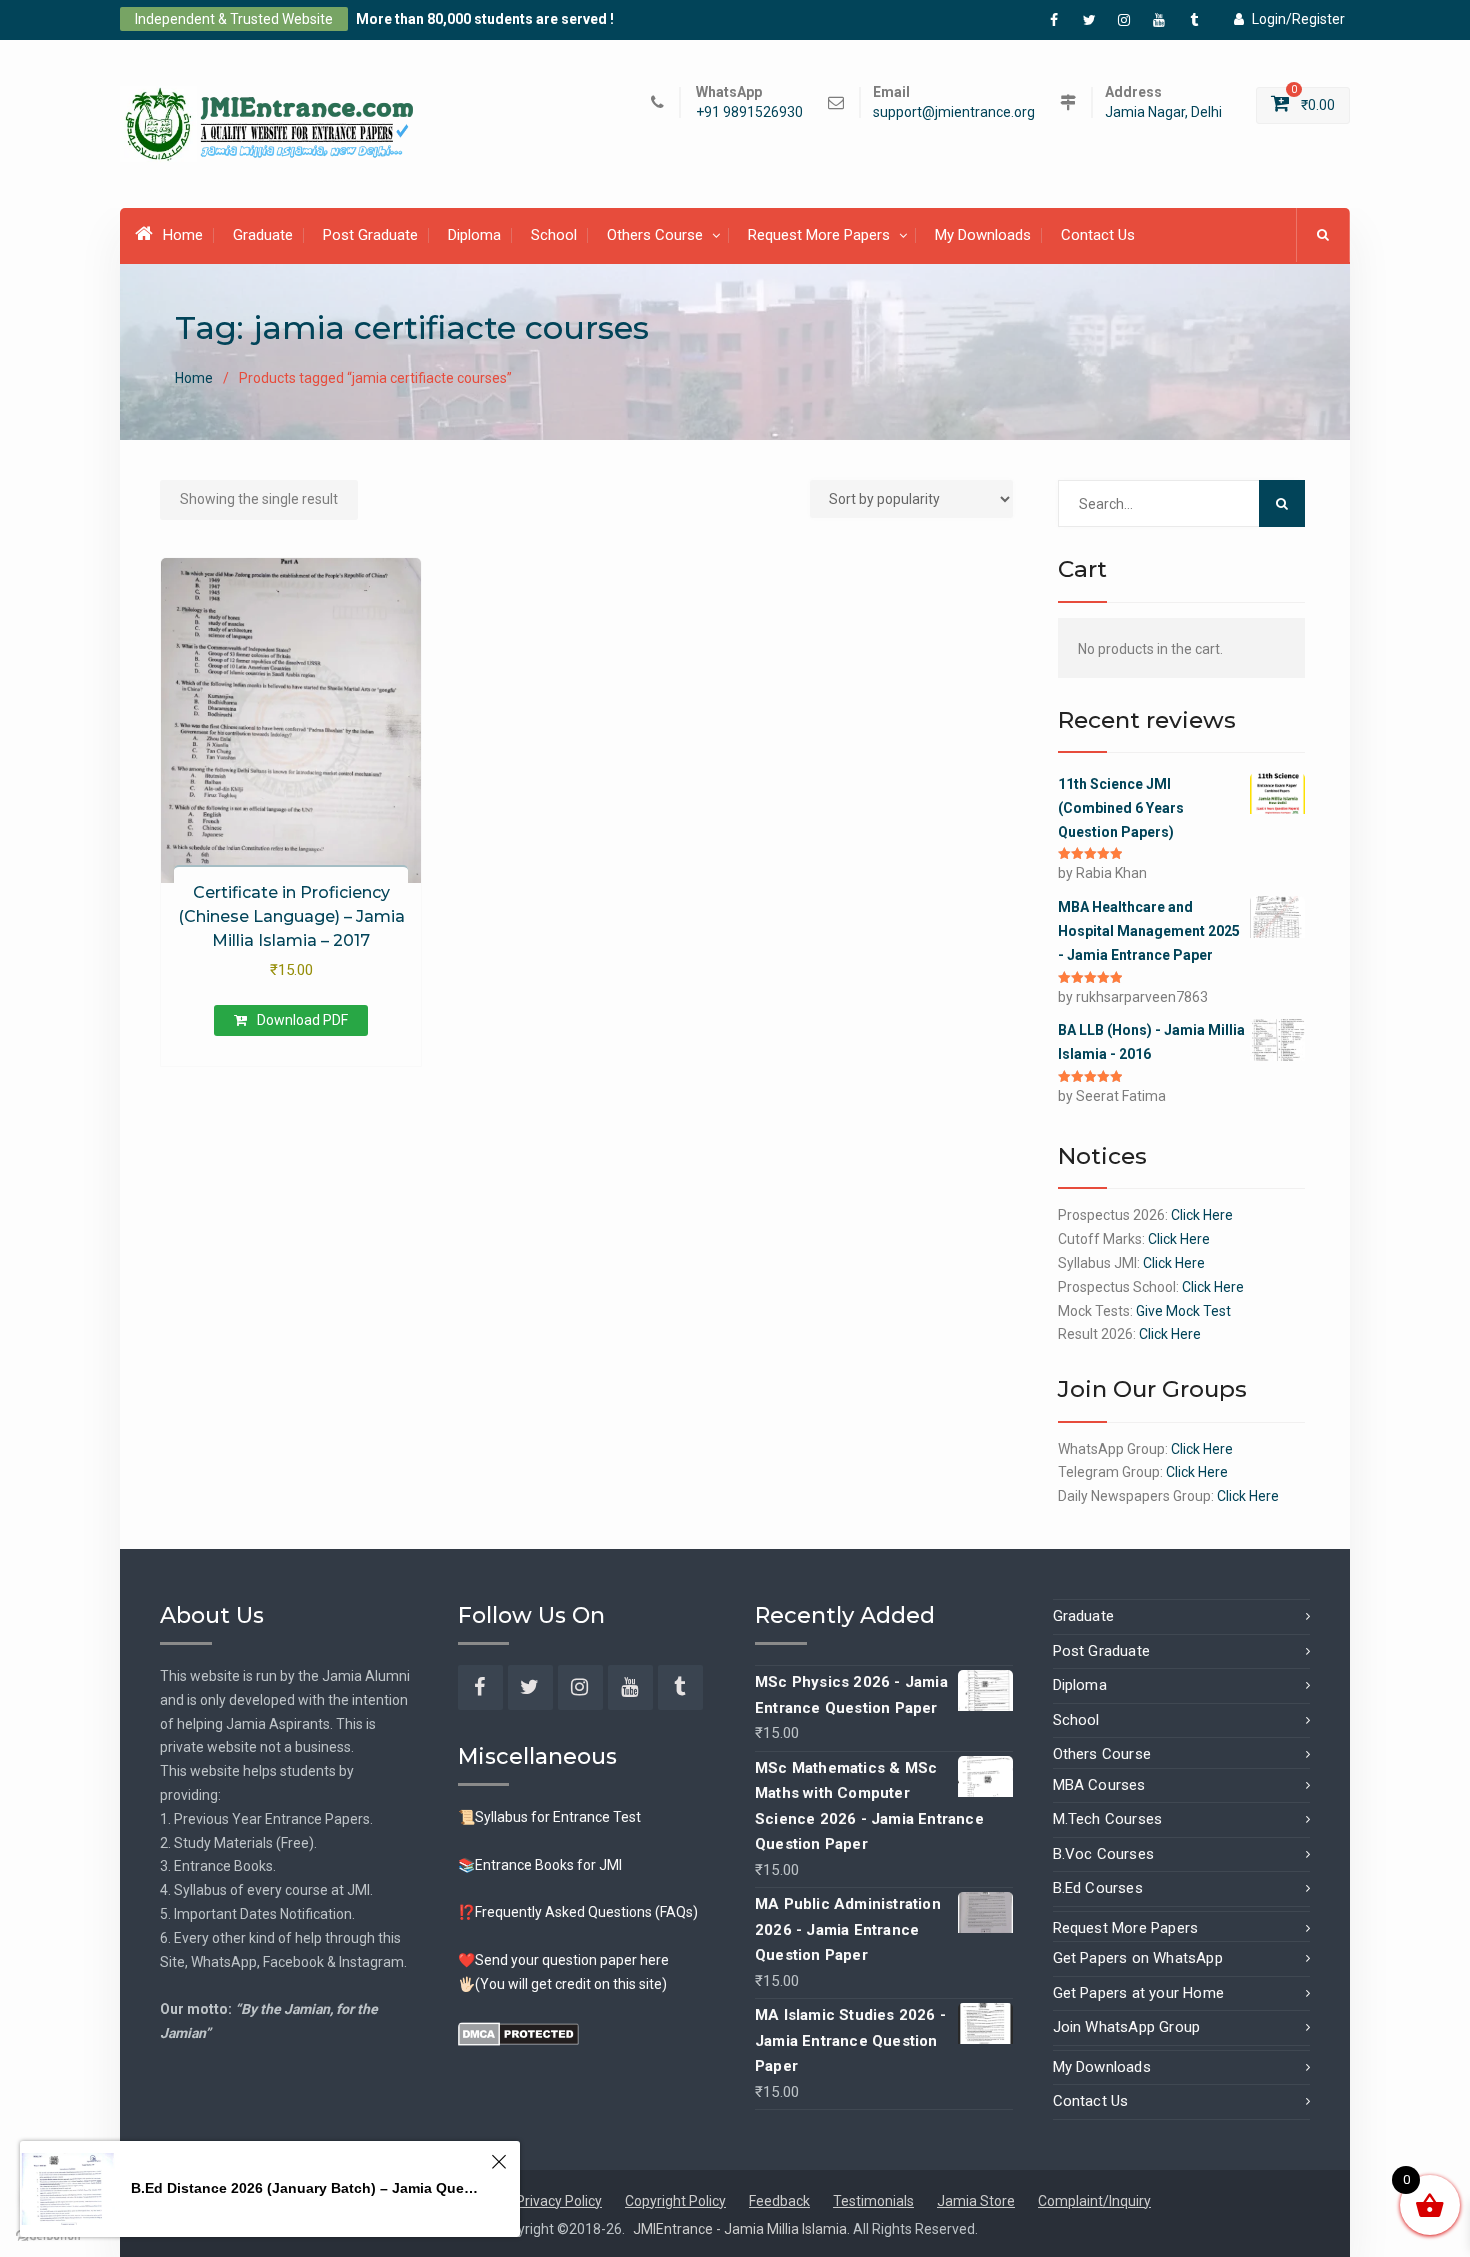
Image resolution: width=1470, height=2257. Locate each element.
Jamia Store (976, 2201)
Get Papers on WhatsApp (1138, 1958)
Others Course (655, 235)
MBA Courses (1099, 1785)
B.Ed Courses (1098, 1888)
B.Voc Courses (1104, 1854)
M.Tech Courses (1108, 1819)
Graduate (263, 235)
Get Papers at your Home (1139, 1993)
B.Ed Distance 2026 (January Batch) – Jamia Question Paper (308, 2188)
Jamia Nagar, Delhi (1163, 112)
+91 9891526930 (749, 112)
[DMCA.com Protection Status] (518, 2032)
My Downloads (983, 235)
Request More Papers (819, 235)
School (554, 235)
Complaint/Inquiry (1094, 2201)
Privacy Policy (559, 2201)
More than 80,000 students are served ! (485, 19)
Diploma (474, 235)
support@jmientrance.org (954, 112)
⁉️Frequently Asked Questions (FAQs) (578, 1912)
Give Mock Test (1183, 1311)
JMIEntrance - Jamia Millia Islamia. (743, 2229)
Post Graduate (370, 235)
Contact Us (1098, 235)
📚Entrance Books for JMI (540, 1865)
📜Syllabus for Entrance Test (549, 1817)
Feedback (779, 2201)
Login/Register (1298, 19)
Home (183, 235)
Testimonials (873, 2201)
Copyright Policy (675, 2201)
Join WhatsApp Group (1127, 2027)
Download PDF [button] (302, 1020)
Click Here (1202, 1215)
